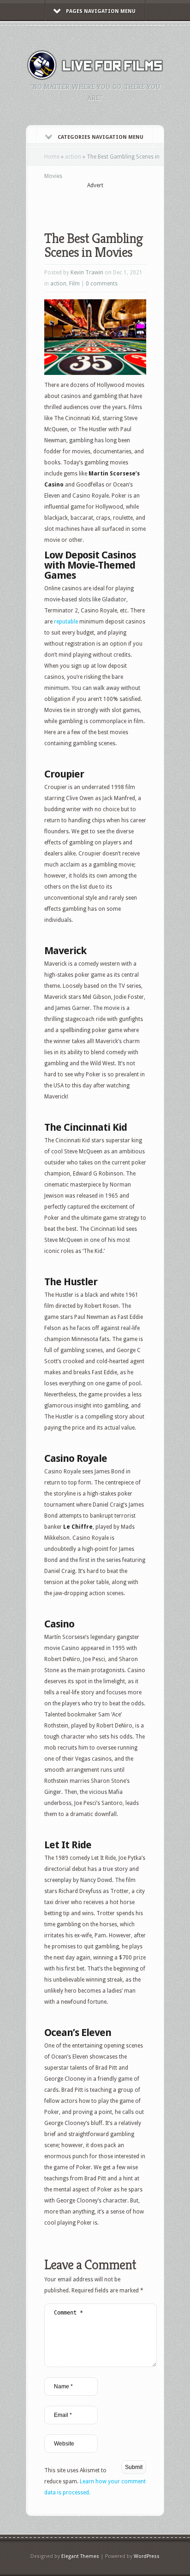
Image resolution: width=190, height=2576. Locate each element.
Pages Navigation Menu (101, 11)
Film (74, 284)
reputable (66, 622)
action (73, 157)
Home (52, 157)
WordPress (147, 2556)
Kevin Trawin (87, 273)
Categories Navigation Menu (101, 137)
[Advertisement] (117, 204)
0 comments (102, 284)
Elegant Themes (80, 2556)
